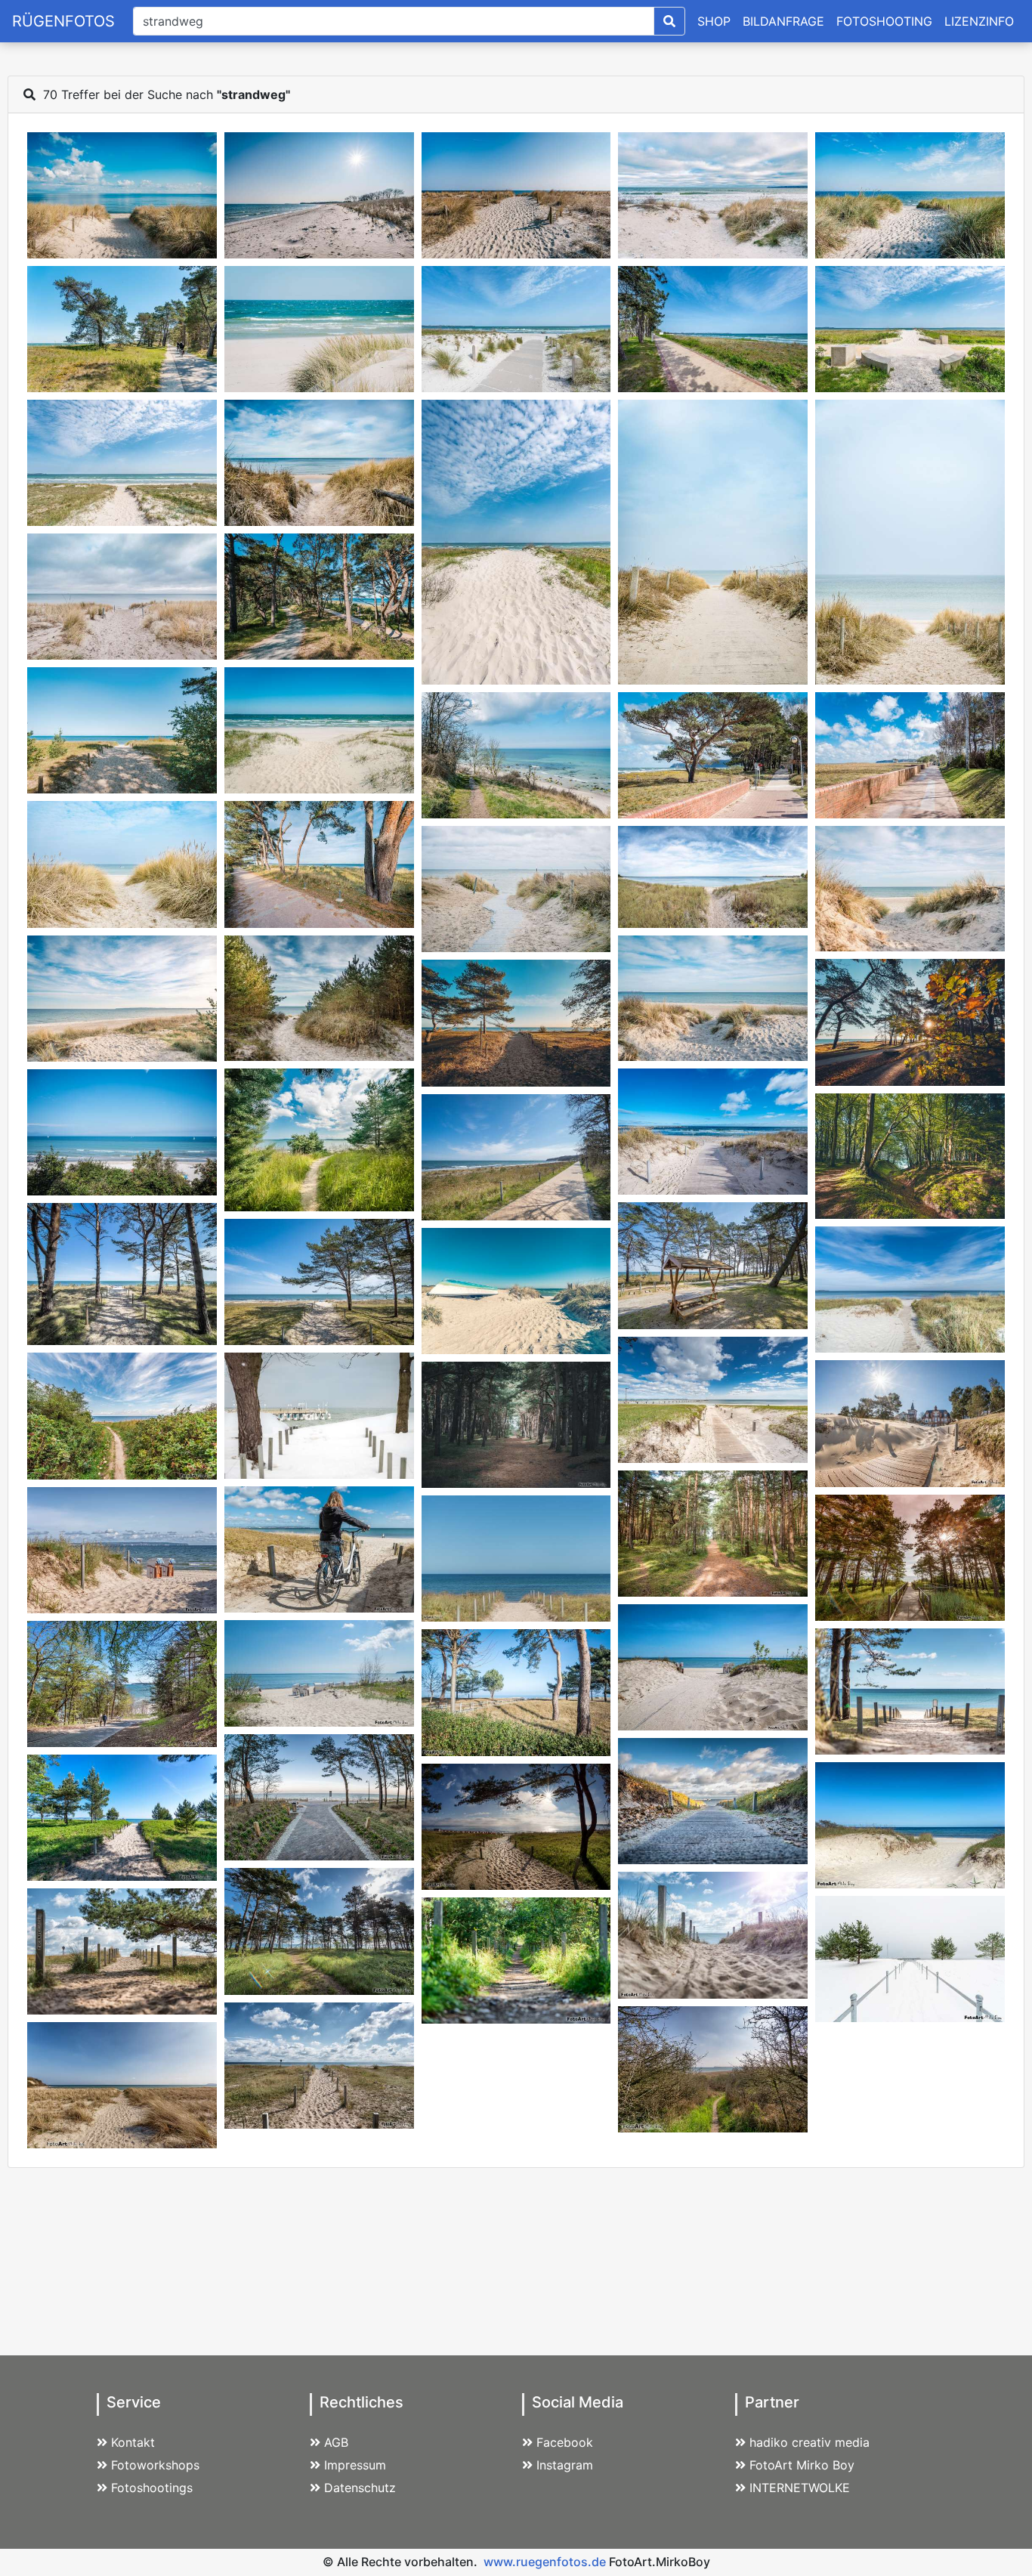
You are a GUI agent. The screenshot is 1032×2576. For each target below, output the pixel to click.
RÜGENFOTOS (63, 21)
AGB (336, 2442)
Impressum (355, 2465)
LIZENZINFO (979, 21)
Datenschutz (360, 2488)
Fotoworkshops (155, 2465)
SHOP (714, 21)
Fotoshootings (152, 2488)
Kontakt (133, 2442)
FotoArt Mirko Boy (802, 2465)
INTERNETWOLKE (800, 2488)
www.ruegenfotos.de (545, 2562)
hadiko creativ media (810, 2442)
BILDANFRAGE (783, 21)
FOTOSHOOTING (884, 21)
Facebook (565, 2442)
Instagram (565, 2465)
